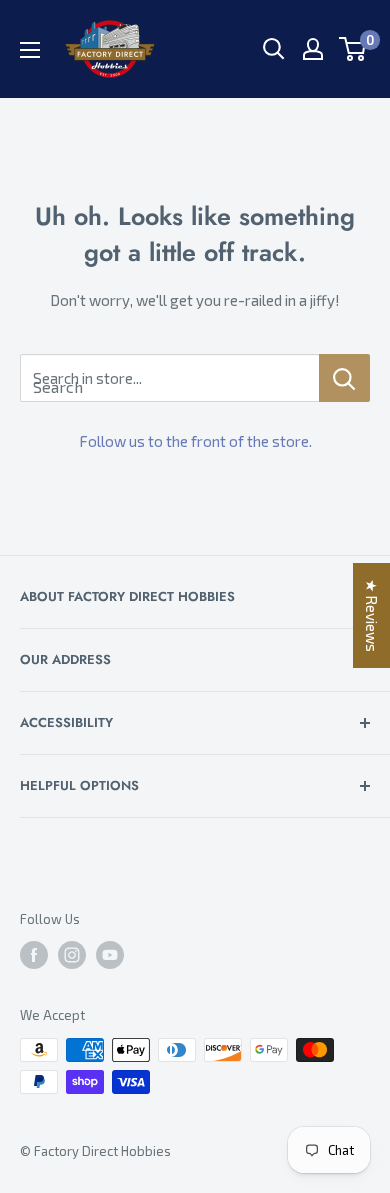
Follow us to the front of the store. (195, 441)
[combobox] (169, 378)
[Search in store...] (344, 378)
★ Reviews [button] (372, 615)
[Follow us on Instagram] (72, 955)
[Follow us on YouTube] (110, 955)
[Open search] (274, 49)
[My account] (313, 49)
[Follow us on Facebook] (34, 955)
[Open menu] (30, 50)
